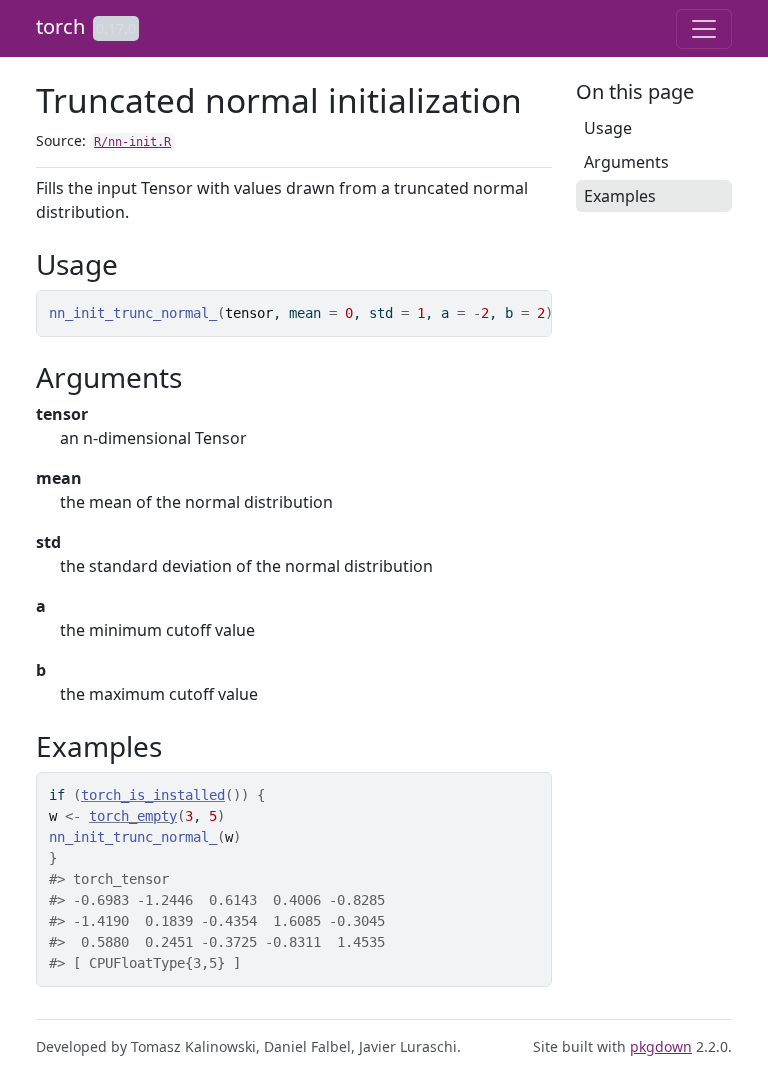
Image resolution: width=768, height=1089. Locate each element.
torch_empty (133, 816)
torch (60, 26)
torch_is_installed (153, 795)
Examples (620, 196)
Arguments (626, 162)
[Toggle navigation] (704, 29)
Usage (608, 128)
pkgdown (661, 1046)
